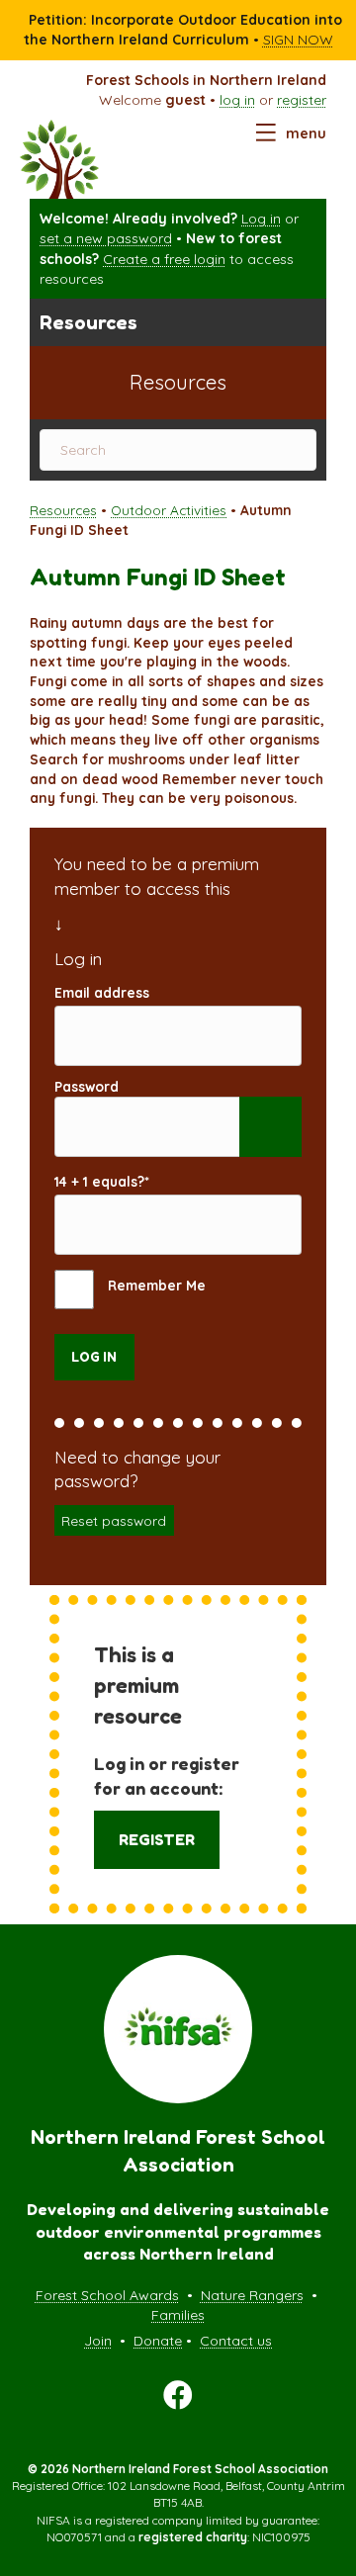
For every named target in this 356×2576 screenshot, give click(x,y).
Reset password (114, 1520)
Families (178, 2315)
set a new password (106, 238)
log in (237, 100)
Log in (261, 219)
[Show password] (270, 1127)
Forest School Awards (107, 2295)
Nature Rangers (252, 2295)
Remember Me (155, 1285)
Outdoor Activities (169, 510)
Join (98, 2341)
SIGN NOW (298, 40)
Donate (158, 2341)
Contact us (236, 2341)
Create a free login (164, 259)
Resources (63, 510)
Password (87, 1086)
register (302, 100)
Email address (102, 992)
